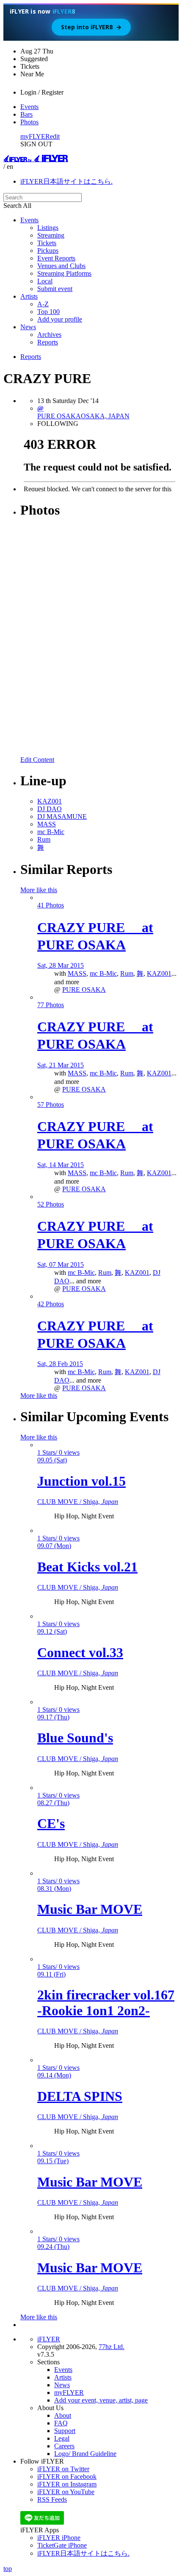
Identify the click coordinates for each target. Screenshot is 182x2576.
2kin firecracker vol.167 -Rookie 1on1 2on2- (106, 2003)
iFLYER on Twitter (63, 2469)
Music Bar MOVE (90, 1909)
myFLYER (35, 136)
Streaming (51, 235)
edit (55, 136)
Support (65, 2431)
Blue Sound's (75, 1738)
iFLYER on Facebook (67, 2477)
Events (29, 107)
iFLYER (49, 2339)
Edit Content (37, 760)
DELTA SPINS (80, 2096)
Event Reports (56, 258)
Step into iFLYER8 (91, 27)
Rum (127, 973)
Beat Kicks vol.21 (87, 1567)
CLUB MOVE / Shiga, (78, 1502)
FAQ (61, 2423)
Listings (48, 228)
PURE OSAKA (84, 990)
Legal (62, 2438)
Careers (64, 2446)
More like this (39, 890)
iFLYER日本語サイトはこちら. (66, 181)
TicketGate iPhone (62, 2545)
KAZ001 (159, 973)
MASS (77, 973)
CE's (51, 1823)
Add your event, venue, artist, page (101, 2400)
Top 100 (48, 312)
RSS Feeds (52, 2499)
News (28, 327)
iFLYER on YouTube (66, 2492)
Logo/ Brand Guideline (85, 2454)
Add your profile (60, 319)
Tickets (47, 243)
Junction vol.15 (81, 1481)
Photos (29, 122)
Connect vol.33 (80, 1652)
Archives (49, 335)
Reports (48, 342)
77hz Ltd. (112, 2347)
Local (45, 281)
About (63, 2415)
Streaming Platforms (64, 273)
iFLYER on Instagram (67, 2484)
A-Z (43, 304)
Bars (26, 114)
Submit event (55, 289)
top (8, 2569)
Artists (29, 296)
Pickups (48, 251)
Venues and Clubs (61, 266)
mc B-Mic (103, 973)
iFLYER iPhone (59, 2538)
